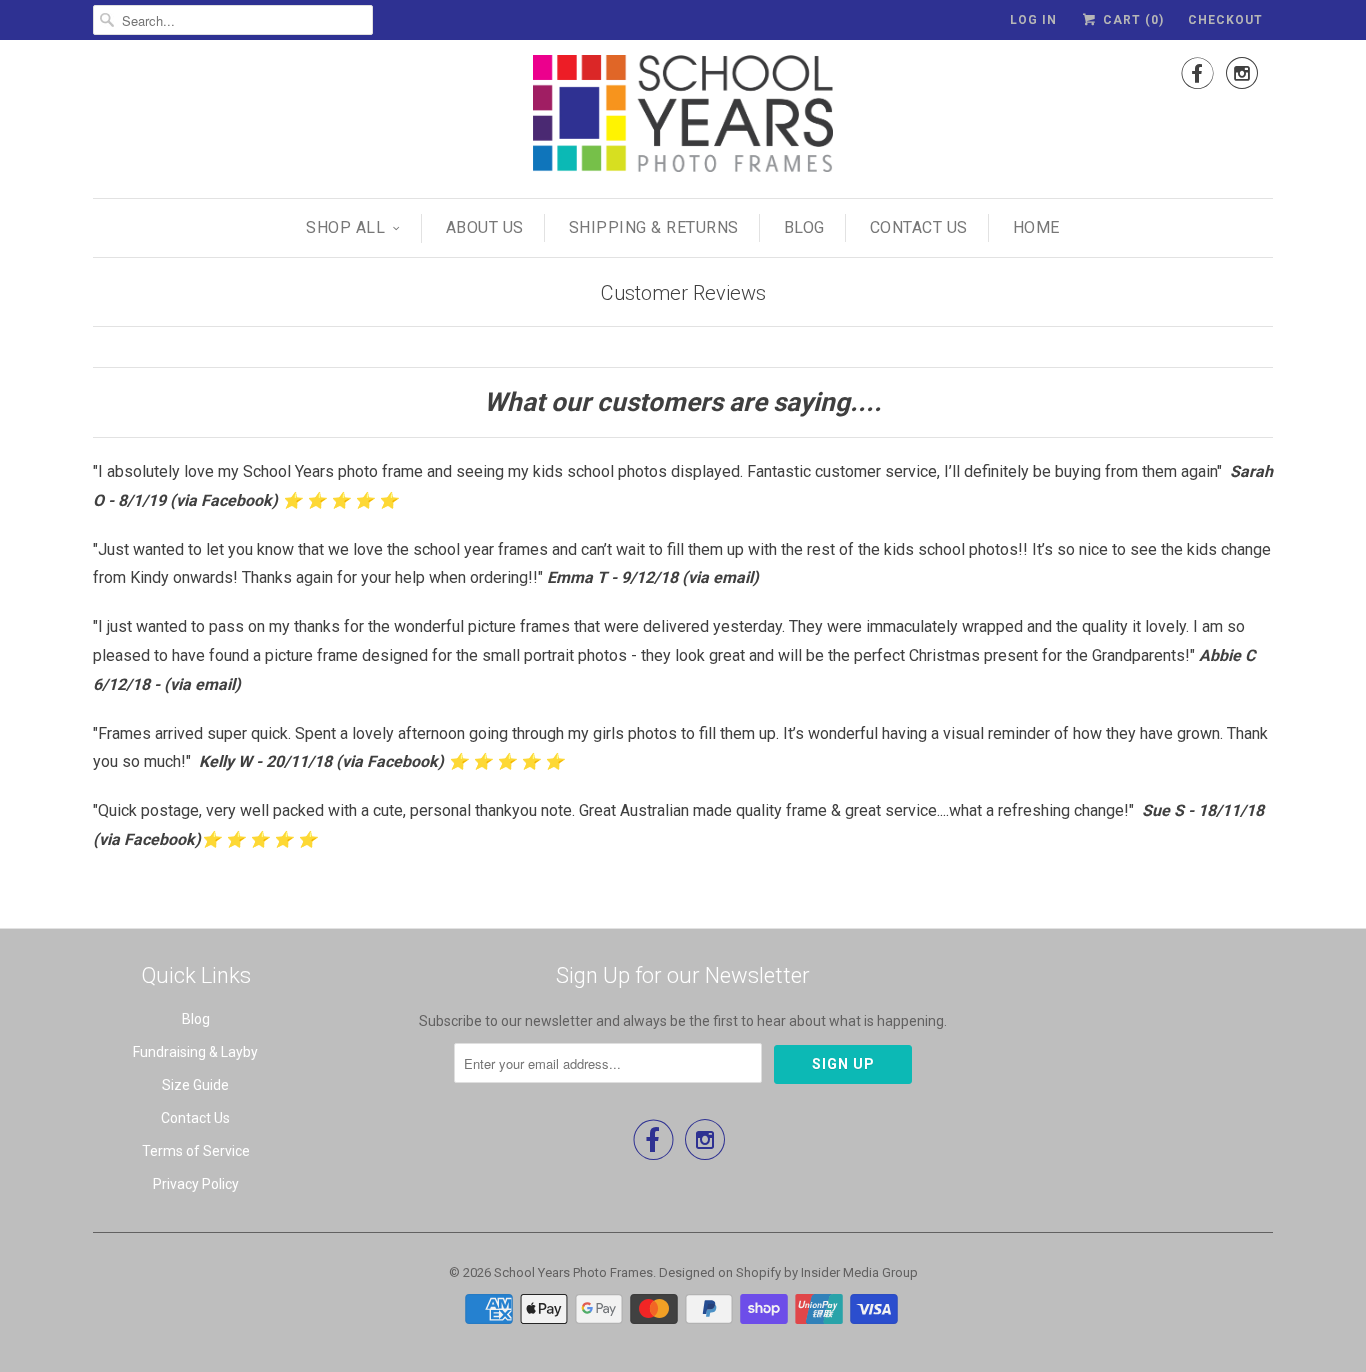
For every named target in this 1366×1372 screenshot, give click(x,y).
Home (1036, 227)
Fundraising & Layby (195, 1052)
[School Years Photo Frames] (683, 116)
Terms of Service (196, 1151)
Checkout (1225, 20)
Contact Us (919, 227)
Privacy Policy (196, 1184)
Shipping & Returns (654, 227)
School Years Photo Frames (573, 1272)
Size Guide (195, 1085)
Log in (1033, 20)
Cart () (1131, 20)
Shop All (345, 227)
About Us (485, 227)
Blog (804, 227)
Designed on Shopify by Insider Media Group (788, 1272)
